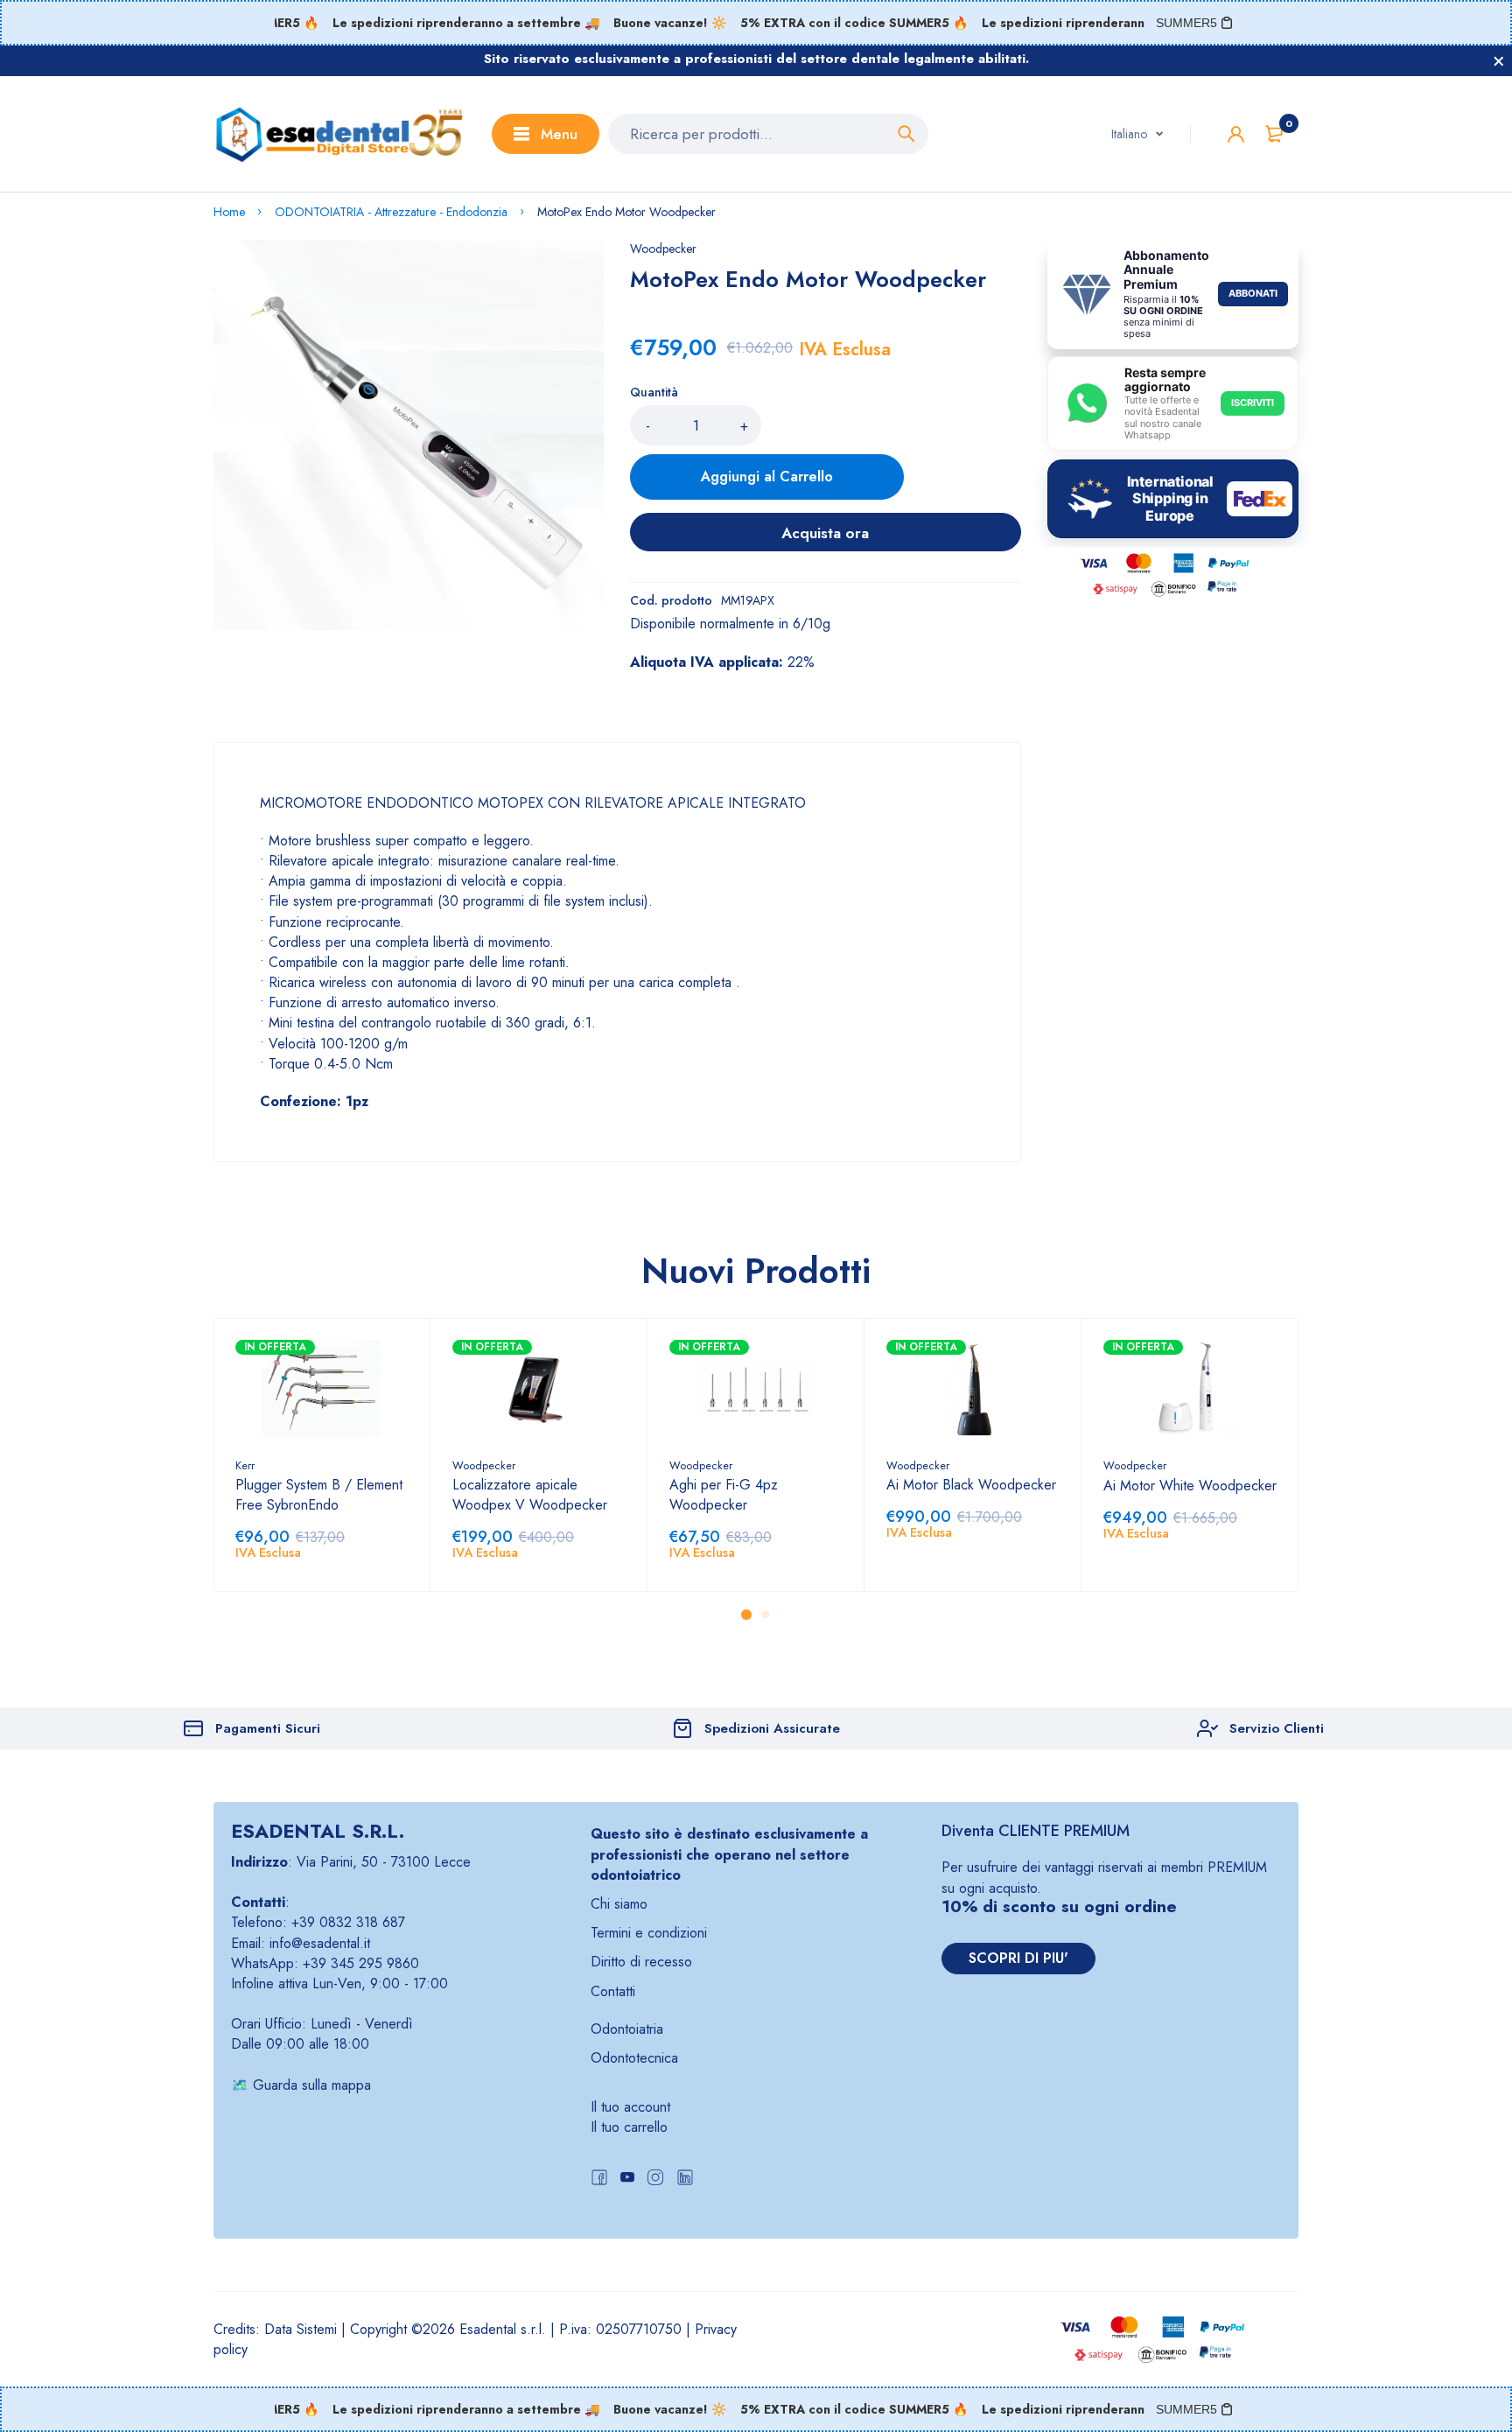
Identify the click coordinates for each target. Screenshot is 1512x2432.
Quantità (654, 392)
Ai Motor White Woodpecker (1190, 1486)
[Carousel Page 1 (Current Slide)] (746, 1615)
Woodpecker (663, 249)
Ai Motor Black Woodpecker (971, 1485)
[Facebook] (599, 2180)
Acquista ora (825, 533)
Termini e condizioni (649, 1933)
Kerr (245, 1465)
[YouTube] (627, 2180)
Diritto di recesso (641, 1962)
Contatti (613, 1991)
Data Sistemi (301, 2329)
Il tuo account (630, 2107)
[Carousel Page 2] (766, 1615)
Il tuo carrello (629, 2127)
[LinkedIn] (685, 2180)
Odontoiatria (627, 2029)
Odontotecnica (634, 2058)
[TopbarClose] (1499, 61)
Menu (559, 134)
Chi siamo (619, 1904)
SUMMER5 (1186, 23)
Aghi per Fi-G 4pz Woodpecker (724, 1495)
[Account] (1236, 134)
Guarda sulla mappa (312, 2085)
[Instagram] (655, 2180)
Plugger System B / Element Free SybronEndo (319, 1495)
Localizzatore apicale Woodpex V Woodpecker (530, 1495)
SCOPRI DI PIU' (1018, 1958)
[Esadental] (339, 134)
